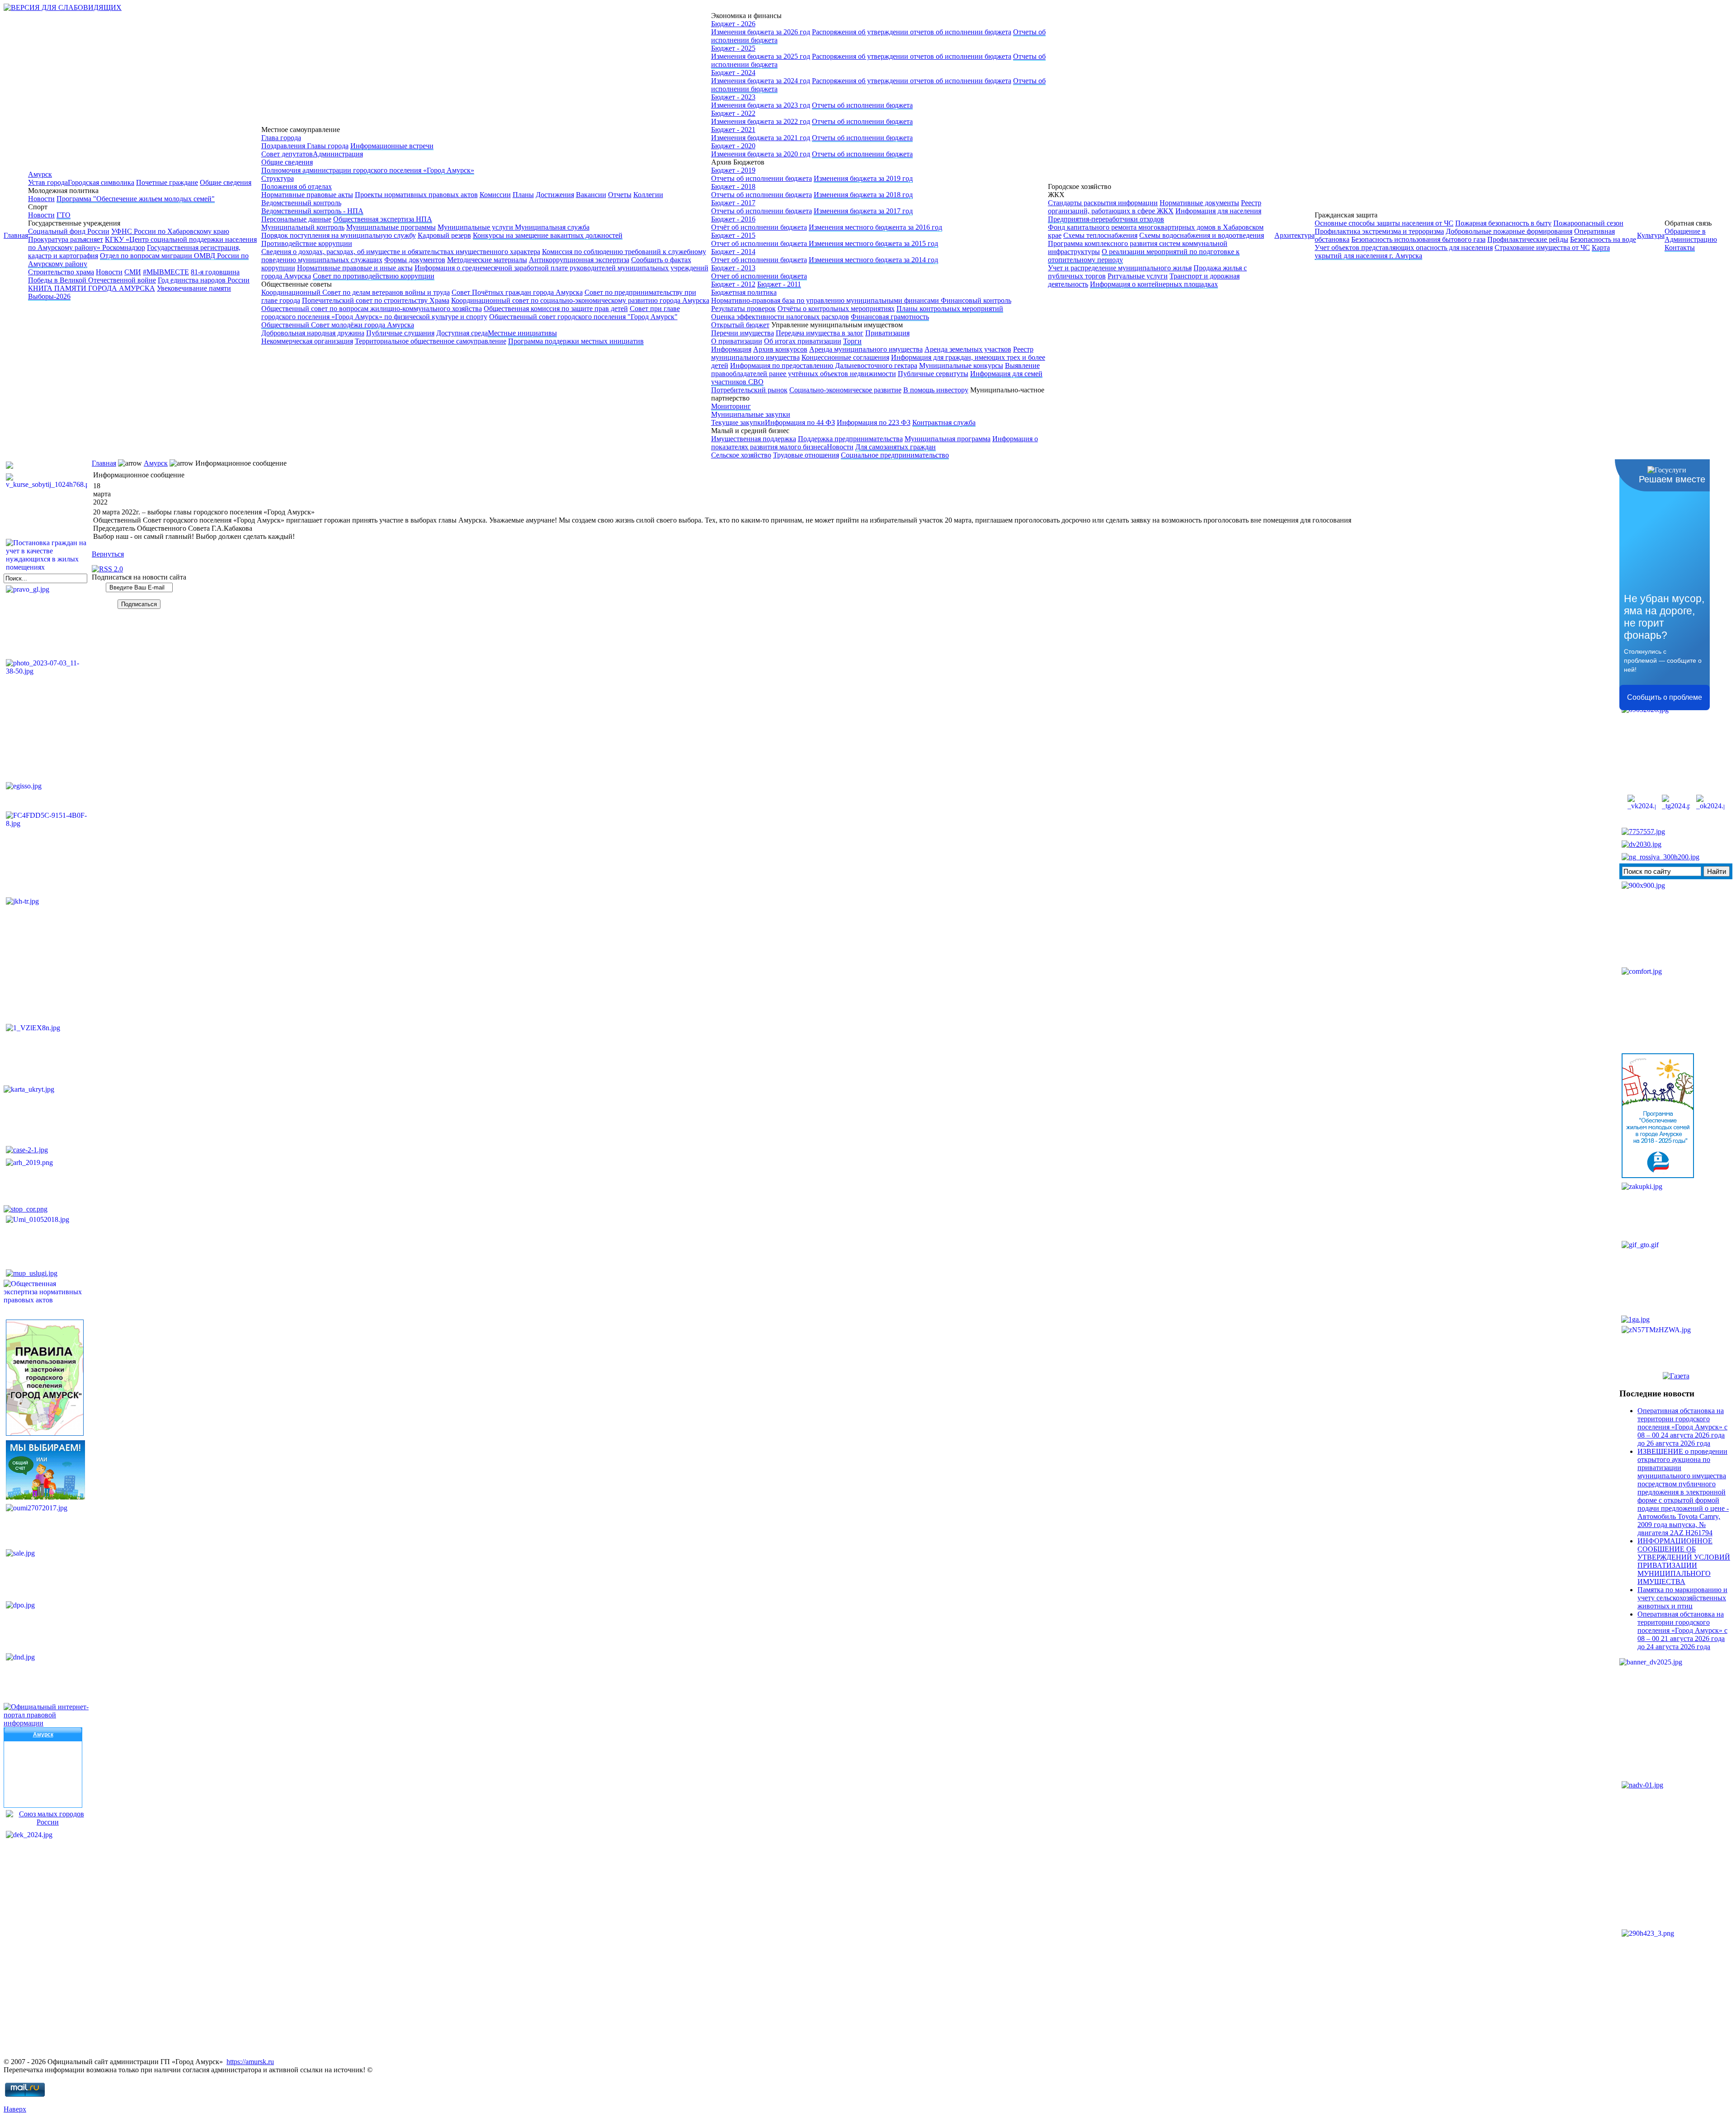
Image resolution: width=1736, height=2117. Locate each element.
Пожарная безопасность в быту (1503, 223)
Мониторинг (731, 406)
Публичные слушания (400, 333)
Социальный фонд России (69, 231)
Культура (1651, 235)
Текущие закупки (738, 422)
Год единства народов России (204, 280)
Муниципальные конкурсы (961, 365)
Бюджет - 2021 (733, 130)
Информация (731, 349)
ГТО (64, 215)
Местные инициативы (522, 333)
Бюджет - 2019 (733, 170)
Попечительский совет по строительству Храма (376, 300)
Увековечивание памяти (194, 288)
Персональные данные (296, 219)
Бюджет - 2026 (733, 24)
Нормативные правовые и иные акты (355, 268)
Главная (16, 235)
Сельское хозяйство (741, 455)
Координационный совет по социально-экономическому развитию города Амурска (580, 300)
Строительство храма (61, 272)
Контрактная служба (944, 422)
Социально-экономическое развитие (845, 390)
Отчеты (620, 195)
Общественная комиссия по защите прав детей (556, 309)
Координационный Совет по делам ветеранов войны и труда (356, 292)
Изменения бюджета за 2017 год (863, 211)
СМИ (133, 272)
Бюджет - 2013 (733, 268)
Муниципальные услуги (476, 227)
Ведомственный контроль (301, 203)
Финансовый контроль (976, 300)
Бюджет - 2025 (733, 48)
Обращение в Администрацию (1691, 235)
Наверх (15, 2109)
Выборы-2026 (49, 296)
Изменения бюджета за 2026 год (761, 32)
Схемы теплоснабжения (1100, 235)
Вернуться (108, 554)
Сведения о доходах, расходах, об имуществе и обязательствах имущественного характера (401, 252)
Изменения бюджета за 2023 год (761, 105)
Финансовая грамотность (890, 317)
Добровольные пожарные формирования (1509, 231)
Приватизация (887, 333)
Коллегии (648, 195)
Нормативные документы (1199, 203)
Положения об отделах (297, 186)
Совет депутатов (287, 154)
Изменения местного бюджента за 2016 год (875, 227)
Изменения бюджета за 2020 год (761, 154)
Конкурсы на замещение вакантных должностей (548, 235)
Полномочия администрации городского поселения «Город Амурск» (368, 170)
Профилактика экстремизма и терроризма (1379, 231)
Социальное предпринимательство (895, 455)
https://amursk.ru (250, 2062)
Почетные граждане (167, 182)
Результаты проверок (743, 309)
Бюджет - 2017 (733, 203)
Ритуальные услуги (1138, 276)
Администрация (338, 154)
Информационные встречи (392, 146)
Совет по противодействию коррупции (374, 276)
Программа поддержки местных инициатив (576, 341)
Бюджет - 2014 (733, 252)
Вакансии (591, 195)
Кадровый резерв (444, 235)
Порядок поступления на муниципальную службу (339, 235)
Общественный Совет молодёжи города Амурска (338, 325)
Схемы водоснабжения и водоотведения (1202, 235)
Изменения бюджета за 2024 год (761, 81)
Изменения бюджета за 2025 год (761, 56)
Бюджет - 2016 (733, 219)
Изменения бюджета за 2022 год (761, 121)
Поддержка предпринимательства (850, 439)
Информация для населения (1218, 211)
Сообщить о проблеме (1665, 697)
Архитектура (1295, 235)
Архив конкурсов (780, 349)
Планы (523, 195)
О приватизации (737, 341)
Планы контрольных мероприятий (950, 309)
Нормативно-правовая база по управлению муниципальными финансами (826, 300)
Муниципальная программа (948, 439)
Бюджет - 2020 (733, 146)
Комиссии (495, 195)
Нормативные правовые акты (307, 195)
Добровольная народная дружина (313, 333)
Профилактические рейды (1528, 239)
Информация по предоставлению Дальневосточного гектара (824, 365)
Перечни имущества (743, 333)
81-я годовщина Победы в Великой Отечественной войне (134, 276)
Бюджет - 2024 (733, 73)
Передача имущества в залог (820, 333)
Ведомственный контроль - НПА (312, 211)
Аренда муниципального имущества (866, 349)
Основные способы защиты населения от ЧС (1384, 223)
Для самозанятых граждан (896, 447)
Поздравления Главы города (305, 146)
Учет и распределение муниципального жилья (1120, 268)
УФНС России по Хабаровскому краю (170, 231)
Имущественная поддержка (754, 439)
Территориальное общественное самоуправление (431, 341)
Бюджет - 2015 (733, 235)
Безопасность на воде (1603, 239)
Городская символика (101, 182)
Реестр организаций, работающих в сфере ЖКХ (1155, 207)
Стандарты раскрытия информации (1103, 203)
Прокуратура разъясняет (66, 239)
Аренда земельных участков (968, 349)
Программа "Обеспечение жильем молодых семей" (136, 199)
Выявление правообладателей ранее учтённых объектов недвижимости (875, 370)
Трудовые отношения (806, 455)
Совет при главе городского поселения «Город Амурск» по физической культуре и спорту (471, 313)
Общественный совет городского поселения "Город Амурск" (583, 317)
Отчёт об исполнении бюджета (759, 227)
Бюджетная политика (744, 292)
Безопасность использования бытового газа (1418, 239)
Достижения (555, 195)
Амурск (40, 174)
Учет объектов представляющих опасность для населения (1404, 248)
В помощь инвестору (936, 390)
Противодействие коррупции (307, 243)
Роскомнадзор (124, 248)
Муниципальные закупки (751, 414)
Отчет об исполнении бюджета (760, 243)
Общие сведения (226, 182)
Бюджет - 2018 (733, 186)
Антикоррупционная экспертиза (579, 260)
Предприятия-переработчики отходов (1106, 219)
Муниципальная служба (552, 227)
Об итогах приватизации (803, 341)
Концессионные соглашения (845, 357)
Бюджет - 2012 (733, 284)
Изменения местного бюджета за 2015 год (873, 243)
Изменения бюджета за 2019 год (863, 178)
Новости (41, 199)
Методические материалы (487, 260)
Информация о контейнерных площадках (1154, 284)
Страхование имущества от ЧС (1542, 248)
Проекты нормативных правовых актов (416, 195)
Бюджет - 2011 (779, 284)
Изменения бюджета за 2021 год (761, 138)
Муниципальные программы (391, 227)
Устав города (48, 182)
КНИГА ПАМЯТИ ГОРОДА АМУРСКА (92, 288)
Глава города (281, 138)
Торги (852, 341)
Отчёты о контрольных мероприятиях (836, 309)
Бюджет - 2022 (733, 113)
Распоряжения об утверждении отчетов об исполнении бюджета (912, 32)
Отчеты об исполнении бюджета (862, 105)
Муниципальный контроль (303, 227)
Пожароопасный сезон (1588, 223)
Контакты (1680, 248)
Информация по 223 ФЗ (874, 422)
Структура (278, 178)
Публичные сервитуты (933, 374)
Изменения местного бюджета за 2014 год (873, 260)
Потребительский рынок (749, 390)
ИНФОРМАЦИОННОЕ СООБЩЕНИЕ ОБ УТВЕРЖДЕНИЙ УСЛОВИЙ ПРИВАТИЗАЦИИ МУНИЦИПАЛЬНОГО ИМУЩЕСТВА (1684, 1561)
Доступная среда (462, 333)
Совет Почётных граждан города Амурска (517, 292)
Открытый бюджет (740, 325)
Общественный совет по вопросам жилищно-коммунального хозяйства (372, 309)
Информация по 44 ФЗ (800, 422)
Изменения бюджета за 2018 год (863, 195)
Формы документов (415, 260)
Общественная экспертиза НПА (383, 219)
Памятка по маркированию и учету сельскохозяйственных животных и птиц (1682, 1598)
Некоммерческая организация (307, 341)
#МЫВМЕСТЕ (166, 272)
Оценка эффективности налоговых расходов (780, 317)
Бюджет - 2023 (733, 97)
